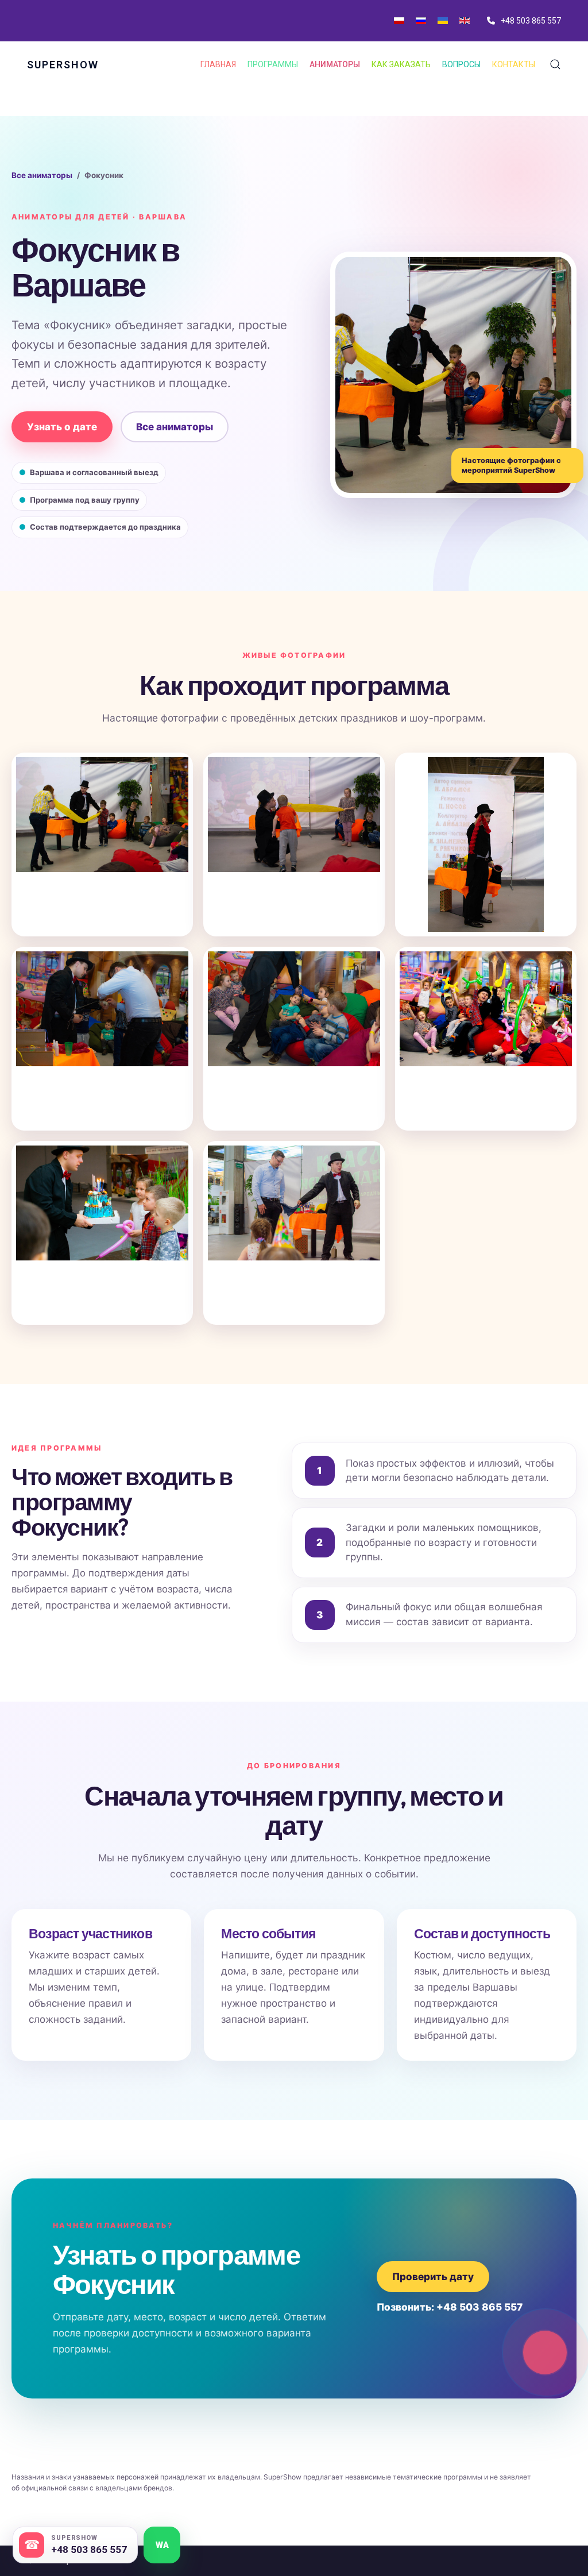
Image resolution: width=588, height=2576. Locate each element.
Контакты (514, 64)
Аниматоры (335, 64)
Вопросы (461, 64)
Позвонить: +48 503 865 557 (450, 2307)
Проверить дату (433, 2277)
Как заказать (401, 64)
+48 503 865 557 (531, 21)
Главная (218, 64)
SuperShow (63, 65)
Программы (273, 64)
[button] (555, 64)
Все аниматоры (42, 175)
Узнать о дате (62, 427)
